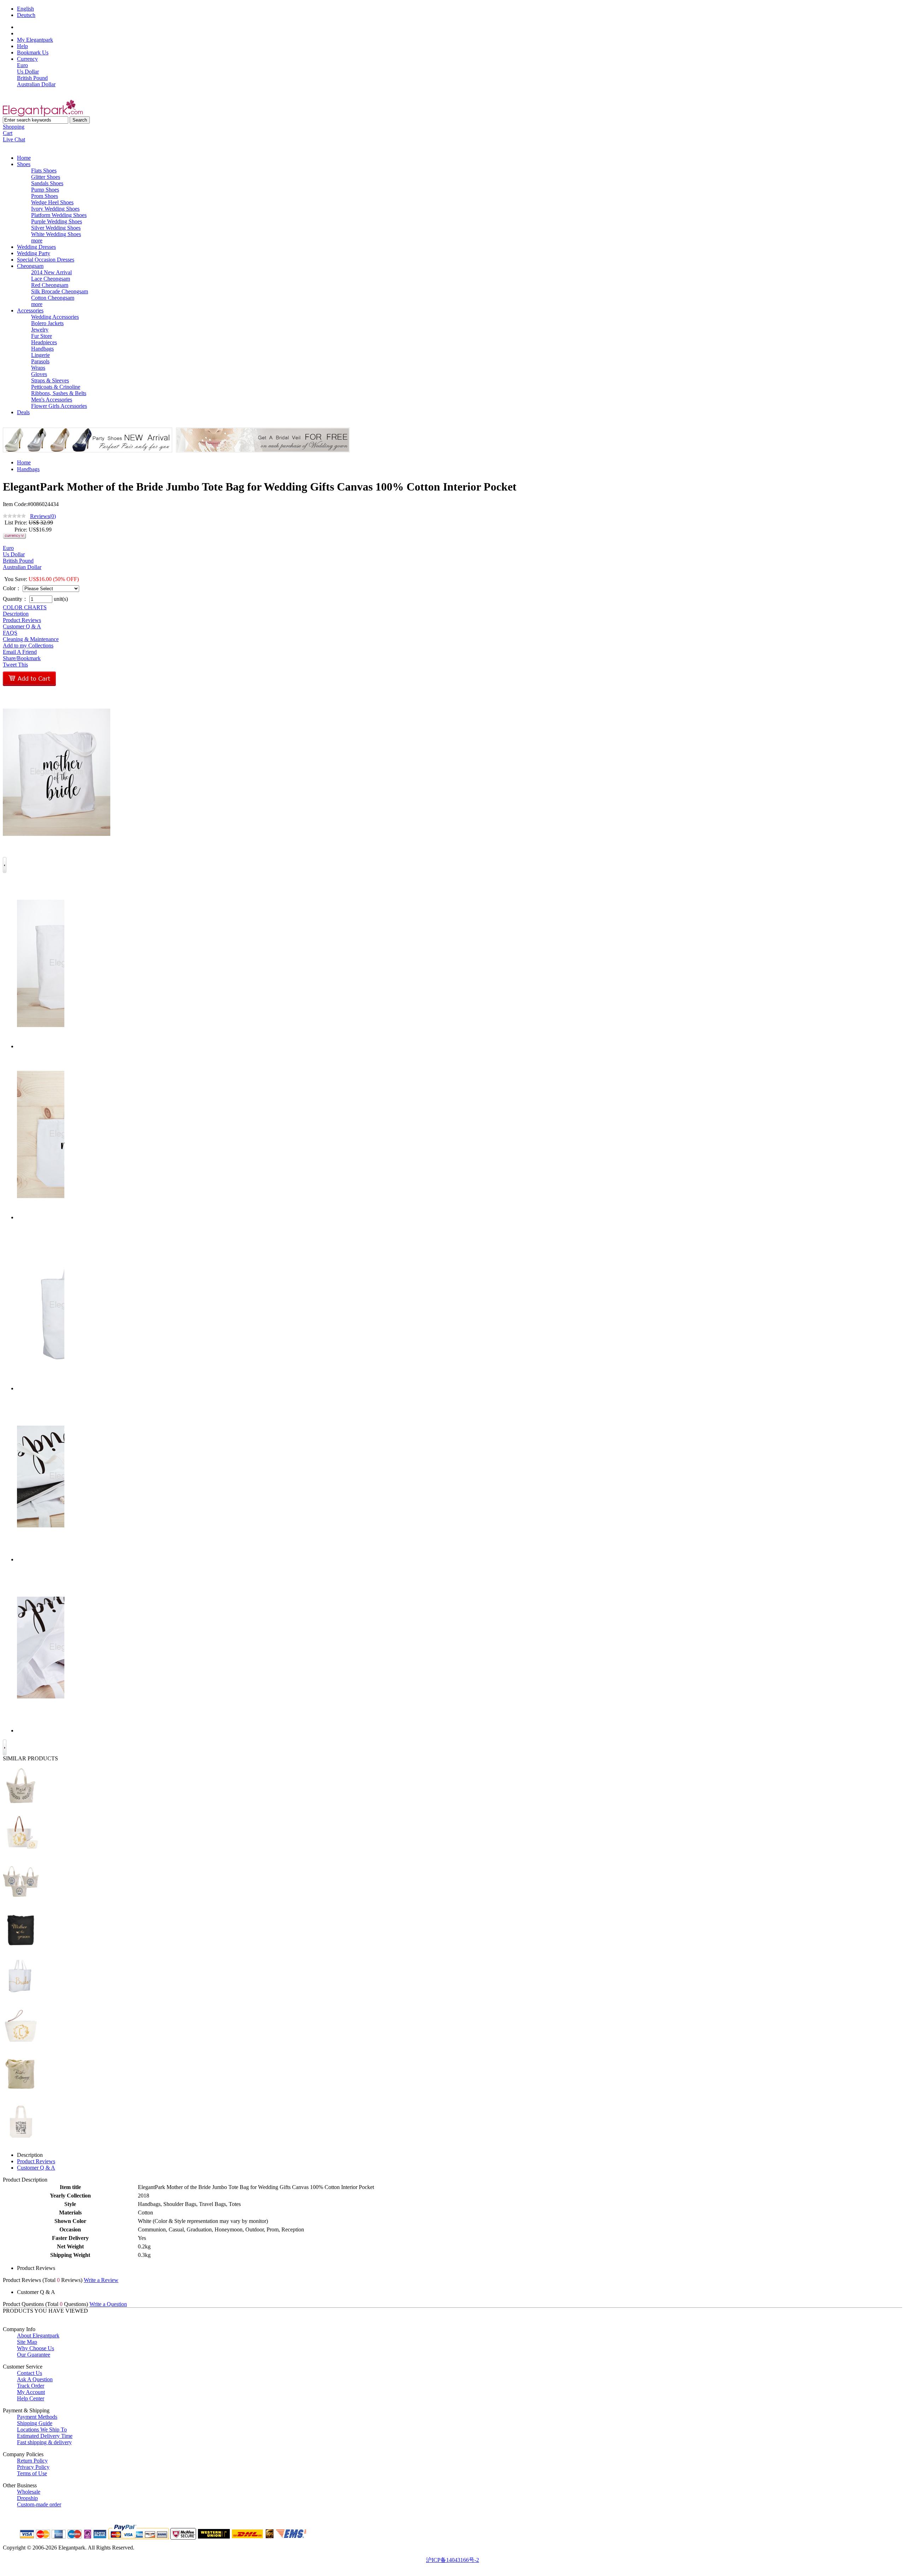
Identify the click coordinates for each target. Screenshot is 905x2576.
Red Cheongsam (50, 285)
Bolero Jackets (47, 323)
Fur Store (42, 336)
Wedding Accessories (55, 317)
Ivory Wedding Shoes (55, 209)
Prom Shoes (45, 196)
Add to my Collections (28, 646)
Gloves (39, 374)
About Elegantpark (38, 2336)
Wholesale (29, 2492)
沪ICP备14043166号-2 (452, 2560)
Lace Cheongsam (51, 279)
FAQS (10, 633)
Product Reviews (22, 620)
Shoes (24, 164)
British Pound (32, 78)
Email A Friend (20, 652)
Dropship (27, 2498)
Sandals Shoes (47, 183)
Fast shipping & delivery (44, 2442)
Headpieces (44, 342)
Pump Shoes (45, 190)
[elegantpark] (43, 114)
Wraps (38, 368)
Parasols (40, 361)
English (25, 9)
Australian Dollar (36, 84)
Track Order (31, 2386)
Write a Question (108, 2304)
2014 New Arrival (51, 272)
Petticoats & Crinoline (56, 387)
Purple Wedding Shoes (57, 221)
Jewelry (40, 330)
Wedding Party (34, 253)
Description (16, 614)
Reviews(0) (43, 516)
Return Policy (32, 2461)
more (37, 240)
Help (22, 46)
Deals (23, 412)
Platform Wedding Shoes (59, 215)
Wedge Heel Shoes (52, 202)
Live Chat (14, 139)
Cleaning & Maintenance (31, 639)
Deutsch (26, 15)
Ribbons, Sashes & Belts (59, 393)
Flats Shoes (44, 171)
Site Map (27, 2342)
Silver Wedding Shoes (56, 228)
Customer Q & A (22, 626)
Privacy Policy (33, 2467)
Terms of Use (32, 2473)
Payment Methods (37, 2417)
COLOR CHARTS (25, 607)
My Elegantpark (35, 40)
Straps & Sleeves (50, 380)
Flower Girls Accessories (59, 406)
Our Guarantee (34, 2355)
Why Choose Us (36, 2348)
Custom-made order (39, 2504)
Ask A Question (35, 2379)
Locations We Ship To (42, 2430)
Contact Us (30, 2373)
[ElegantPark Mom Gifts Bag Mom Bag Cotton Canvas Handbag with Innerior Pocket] (21, 2144)
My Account (31, 2392)
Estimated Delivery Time (45, 2436)
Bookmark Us (33, 52)
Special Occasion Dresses (46, 260)
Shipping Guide (35, 2423)
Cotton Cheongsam (53, 298)
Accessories (30, 310)
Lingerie (40, 355)
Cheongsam (30, 266)
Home (24, 158)
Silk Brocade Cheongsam (60, 291)
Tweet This (15, 665)
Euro (22, 65)
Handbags (42, 349)
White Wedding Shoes (56, 234)
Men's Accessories (52, 400)
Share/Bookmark (22, 658)
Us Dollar (28, 72)
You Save (15, 579)
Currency (27, 59)
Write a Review (101, 2280)
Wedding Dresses (36, 247)
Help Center (31, 2398)
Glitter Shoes (46, 177)
